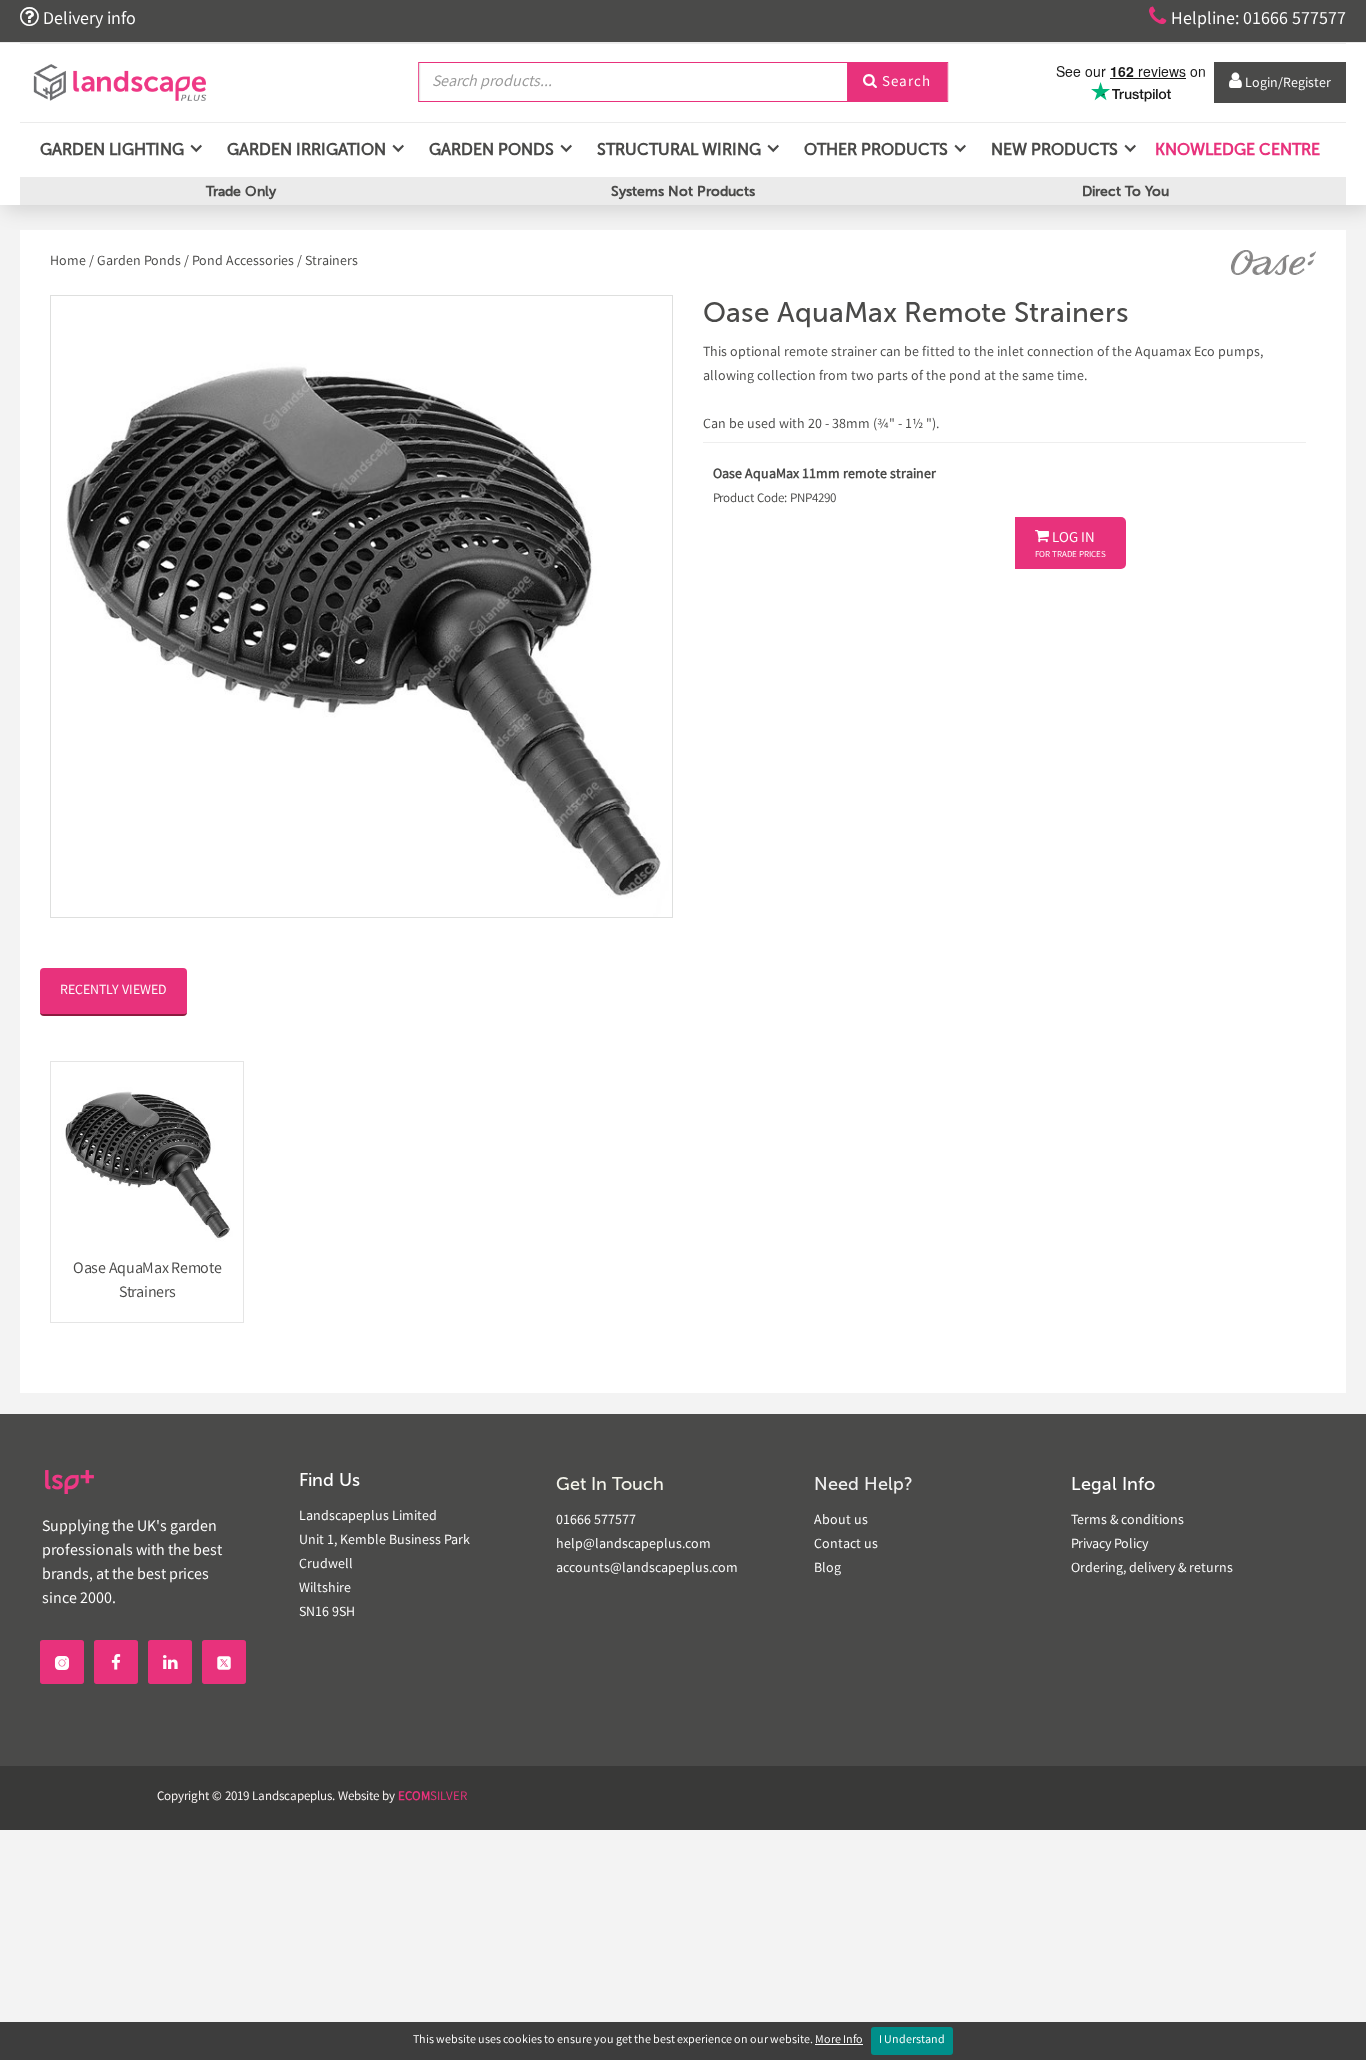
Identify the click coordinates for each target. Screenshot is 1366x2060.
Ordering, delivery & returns (1152, 1569)
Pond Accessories (243, 262)
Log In (1070, 545)
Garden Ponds (139, 262)
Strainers (331, 262)
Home (69, 262)
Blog (827, 1569)
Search (897, 83)
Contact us (846, 1545)
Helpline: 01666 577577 (1247, 18)
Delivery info (78, 18)
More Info (839, 2040)
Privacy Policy (1109, 1545)
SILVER (432, 1797)
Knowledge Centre (1235, 149)
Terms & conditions (1127, 1521)
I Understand (912, 2040)
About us (841, 1521)
